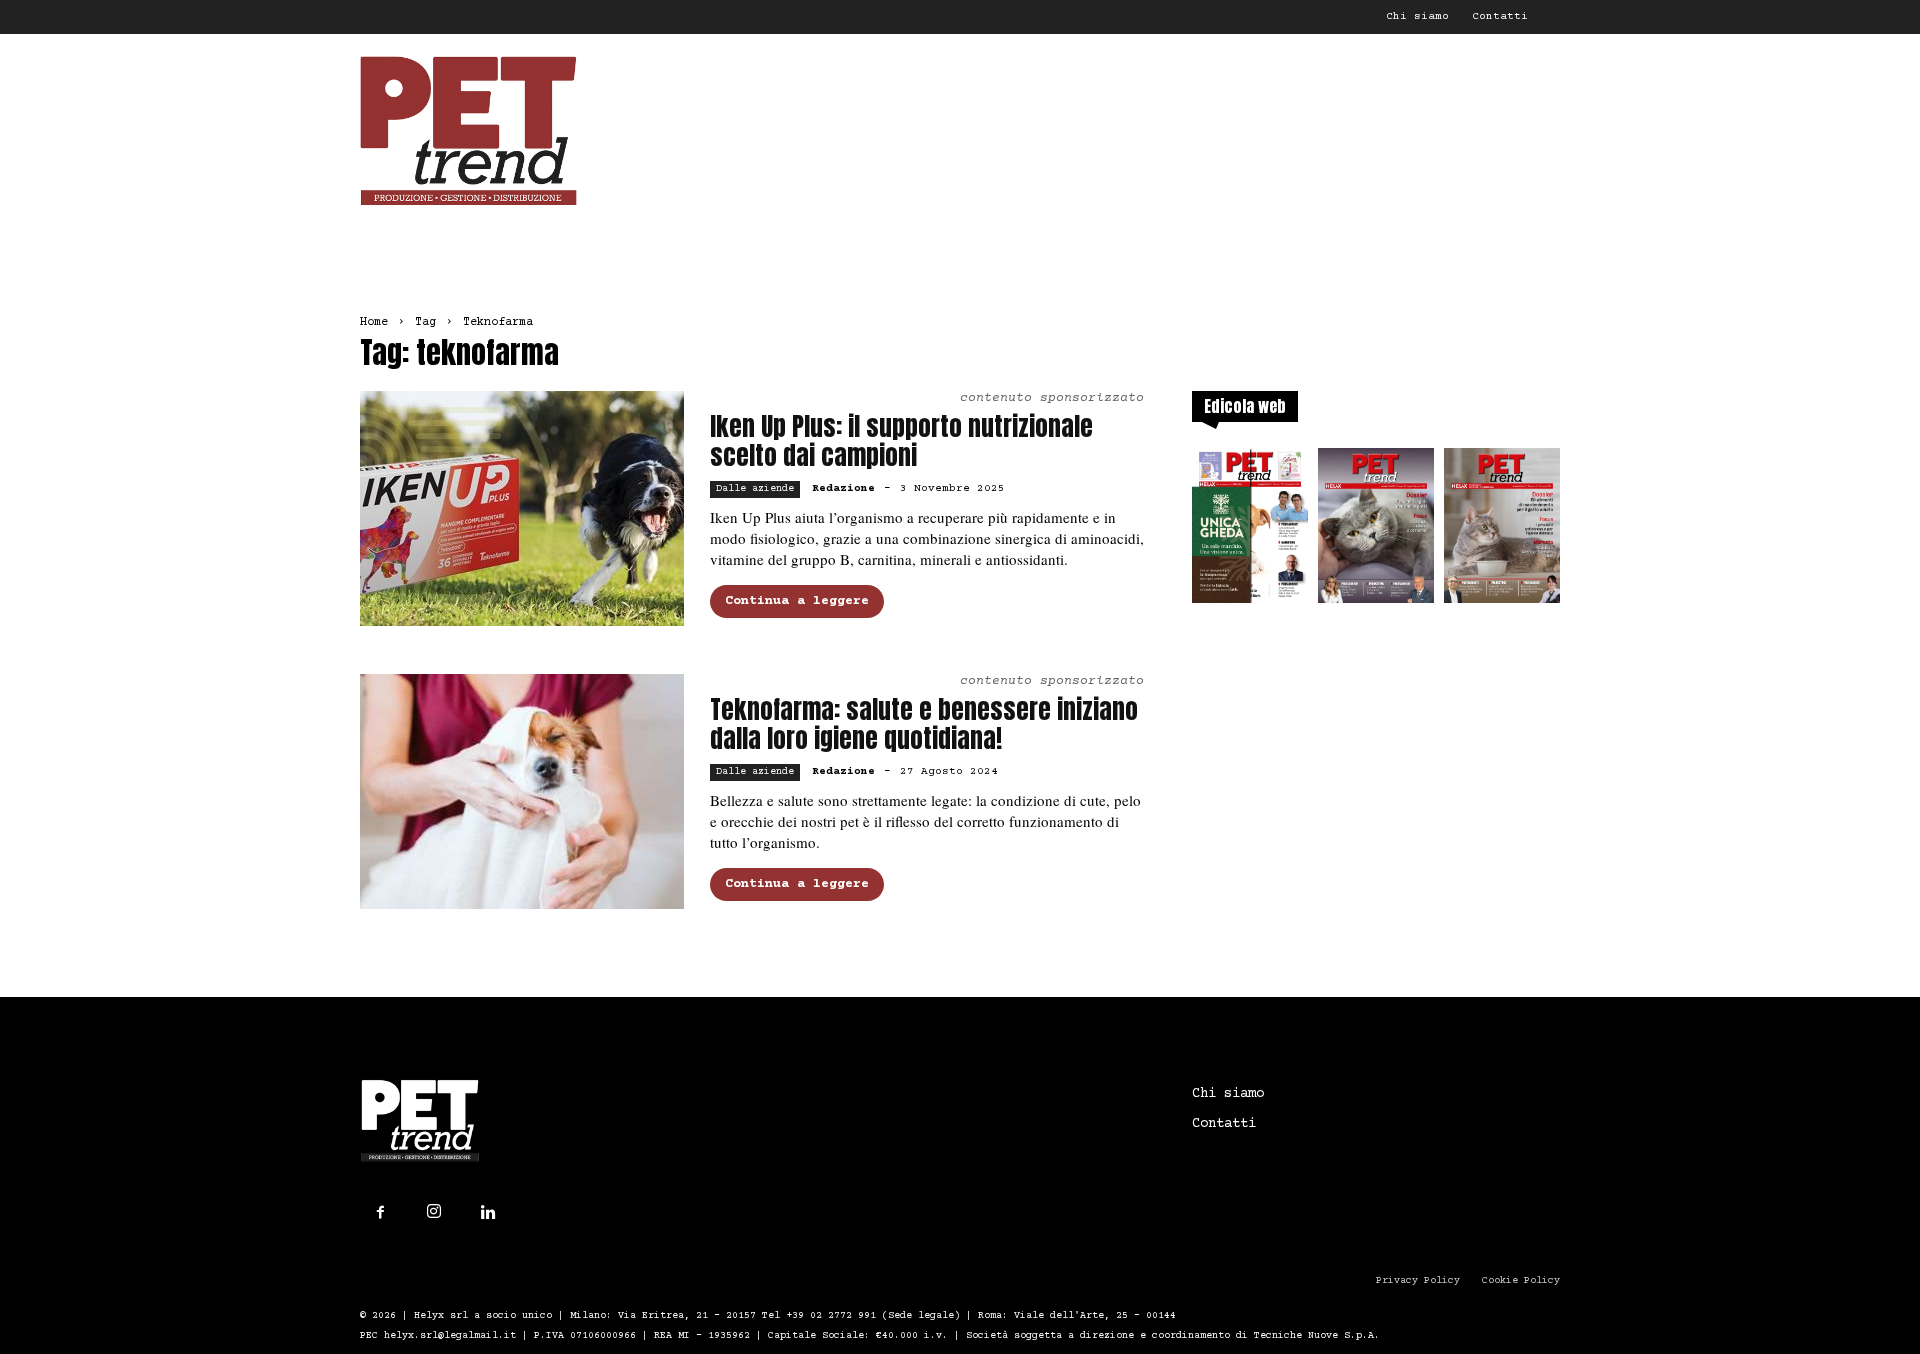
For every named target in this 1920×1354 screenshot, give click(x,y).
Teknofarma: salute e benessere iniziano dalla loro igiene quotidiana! (924, 724)
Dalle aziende (755, 488)
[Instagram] (434, 1212)
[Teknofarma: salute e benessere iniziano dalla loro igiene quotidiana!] (522, 791)
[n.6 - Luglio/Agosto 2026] (1376, 531)
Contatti (1500, 16)
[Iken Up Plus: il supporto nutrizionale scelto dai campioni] (522, 508)
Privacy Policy (1418, 1280)
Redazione (843, 488)
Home (374, 322)
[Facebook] (380, 1213)
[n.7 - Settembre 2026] (1250, 531)
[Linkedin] (488, 1213)
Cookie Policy (1521, 1280)
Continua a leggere (797, 601)
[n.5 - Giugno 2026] (1502, 531)
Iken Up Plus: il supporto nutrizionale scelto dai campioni (901, 441)
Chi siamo (1417, 16)
